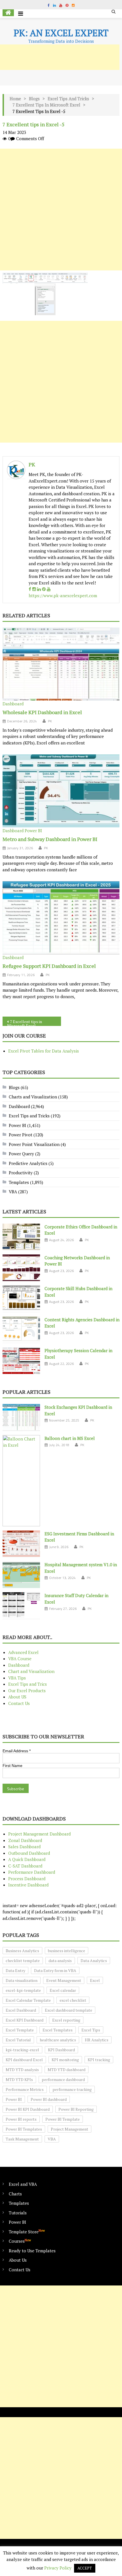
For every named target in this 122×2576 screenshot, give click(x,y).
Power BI (33, 831)
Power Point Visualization (34, 1144)
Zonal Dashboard (25, 1840)
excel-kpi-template (23, 1990)
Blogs (34, 99)
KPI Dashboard (61, 2050)
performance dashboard (63, 2079)
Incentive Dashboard (28, 1885)
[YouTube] (49, 589)
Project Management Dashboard (39, 1834)
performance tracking (72, 2089)
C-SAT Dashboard (25, 1866)
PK (32, 464)
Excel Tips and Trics (28, 1684)
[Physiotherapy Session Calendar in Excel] (21, 1361)
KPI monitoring (65, 2060)
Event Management (64, 1980)
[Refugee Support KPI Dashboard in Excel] (61, 918)
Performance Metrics (25, 2089)
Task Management (22, 2139)
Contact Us (19, 1703)
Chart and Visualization (31, 1671)
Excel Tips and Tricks (68, 99)
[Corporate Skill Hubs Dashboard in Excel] (21, 1299)
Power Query (21, 1154)
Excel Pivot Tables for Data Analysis (44, 1051)
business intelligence (67, 1951)
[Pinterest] (44, 589)
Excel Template (20, 2030)
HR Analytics (97, 2040)
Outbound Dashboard (29, 1853)
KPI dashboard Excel (24, 2060)
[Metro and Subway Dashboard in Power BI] (61, 791)
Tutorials (18, 2213)
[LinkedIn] (39, 589)
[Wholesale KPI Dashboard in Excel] (61, 664)
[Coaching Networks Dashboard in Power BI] (21, 1268)
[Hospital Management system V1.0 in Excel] (21, 1575)
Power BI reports (21, 2119)
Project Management (70, 2129)
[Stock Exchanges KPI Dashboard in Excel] (21, 1417)
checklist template (23, 1961)
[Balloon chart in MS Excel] (21, 1481)
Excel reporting (66, 2020)
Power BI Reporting (76, 2109)
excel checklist (73, 2000)
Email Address (17, 1751)
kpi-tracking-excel (22, 2050)
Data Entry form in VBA (55, 1970)
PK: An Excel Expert (61, 33)
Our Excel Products (27, 1691)
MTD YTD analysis (22, 2070)
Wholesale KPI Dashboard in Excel (42, 712)
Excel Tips (91, 2030)
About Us (18, 2260)
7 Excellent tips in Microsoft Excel (46, 105)
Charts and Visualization (33, 1097)
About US (17, 1697)
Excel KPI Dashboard (25, 2020)
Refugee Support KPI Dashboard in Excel (49, 966)
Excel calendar (63, 1990)
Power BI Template (63, 2119)
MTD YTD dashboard (67, 2070)
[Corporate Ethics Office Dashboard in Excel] (21, 1237)
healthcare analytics (58, 2040)
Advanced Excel (23, 1652)
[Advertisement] (61, 210)
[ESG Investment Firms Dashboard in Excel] (21, 1544)
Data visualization (22, 1980)
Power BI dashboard (49, 2099)
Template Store (27, 2232)
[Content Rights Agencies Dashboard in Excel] (21, 1330)
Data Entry (15, 1970)
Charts (15, 2194)
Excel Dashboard (21, 2010)
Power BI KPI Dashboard (28, 2109)
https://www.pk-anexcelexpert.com (63, 596)
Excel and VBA (23, 2184)
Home (15, 99)
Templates (19, 1182)
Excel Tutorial (18, 2040)
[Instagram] (34, 589)
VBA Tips (17, 1678)
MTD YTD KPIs (19, 2079)
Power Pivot (21, 1135)
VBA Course (20, 1659)
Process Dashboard (27, 1879)
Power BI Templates (24, 2129)
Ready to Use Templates (32, 2251)
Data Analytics (94, 1961)
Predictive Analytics (28, 1163)
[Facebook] (30, 589)
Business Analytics (22, 1951)
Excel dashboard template (69, 2010)
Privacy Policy (58, 2568)
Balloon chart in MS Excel (70, 1438)
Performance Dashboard (32, 1872)
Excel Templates (58, 2030)
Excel (95, 1980)
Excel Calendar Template (28, 2000)
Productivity (21, 1173)
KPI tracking (99, 2060)
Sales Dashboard (24, 1847)
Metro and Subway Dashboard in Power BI (50, 839)
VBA (13, 1192)
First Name (12, 1766)
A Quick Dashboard (27, 1859)
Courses (20, 2241)
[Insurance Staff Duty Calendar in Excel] (21, 1606)
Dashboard (13, 704)
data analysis (60, 1961)
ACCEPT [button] (85, 2568)
